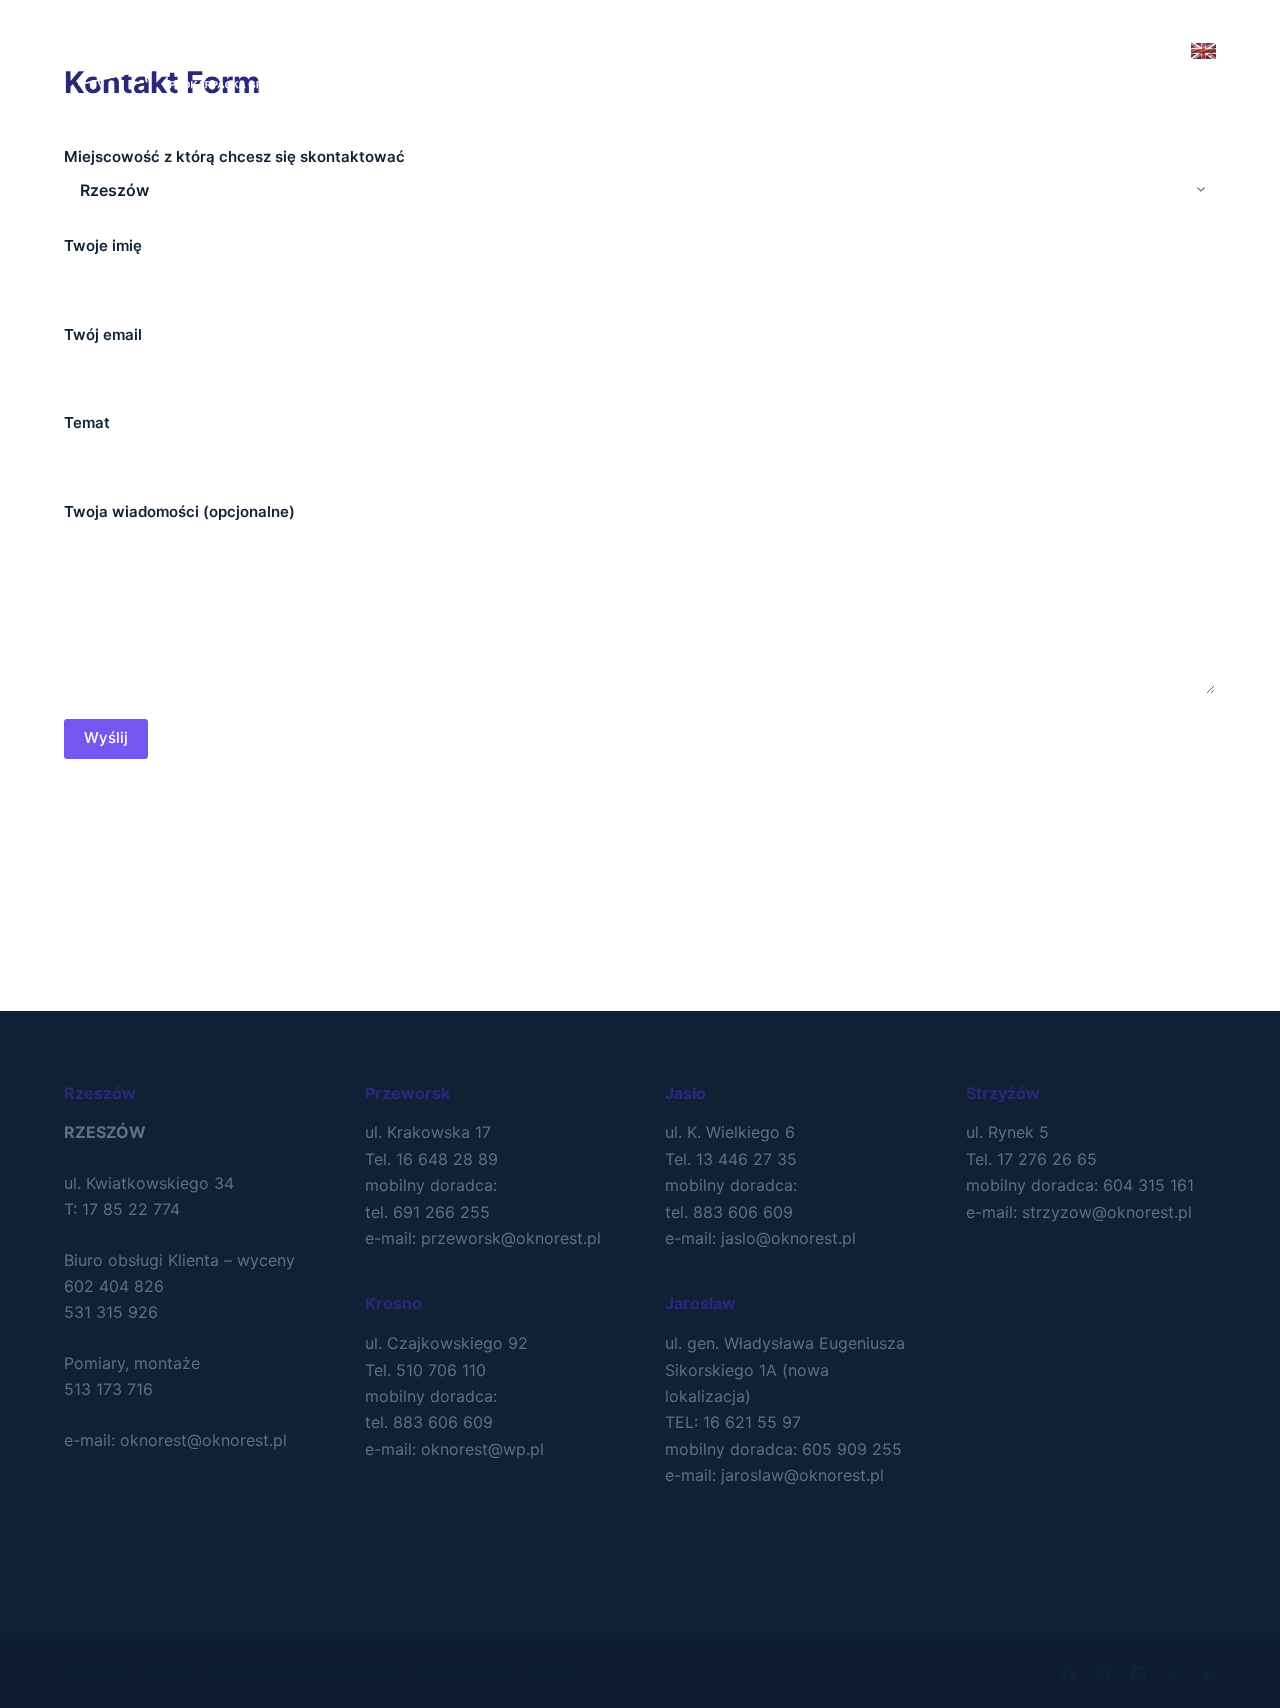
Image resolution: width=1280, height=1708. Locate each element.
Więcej (819, 49)
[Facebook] (1068, 1673)
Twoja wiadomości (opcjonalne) (179, 511)
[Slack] (1208, 1673)
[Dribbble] (1173, 1673)
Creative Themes (523, 1673)
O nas (603, 49)
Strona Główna (474, 49)
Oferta (700, 49)
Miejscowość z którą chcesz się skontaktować (234, 156)
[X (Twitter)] (1103, 1673)
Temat (87, 422)
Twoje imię (103, 245)
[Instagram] (1138, 1673)
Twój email (103, 334)
